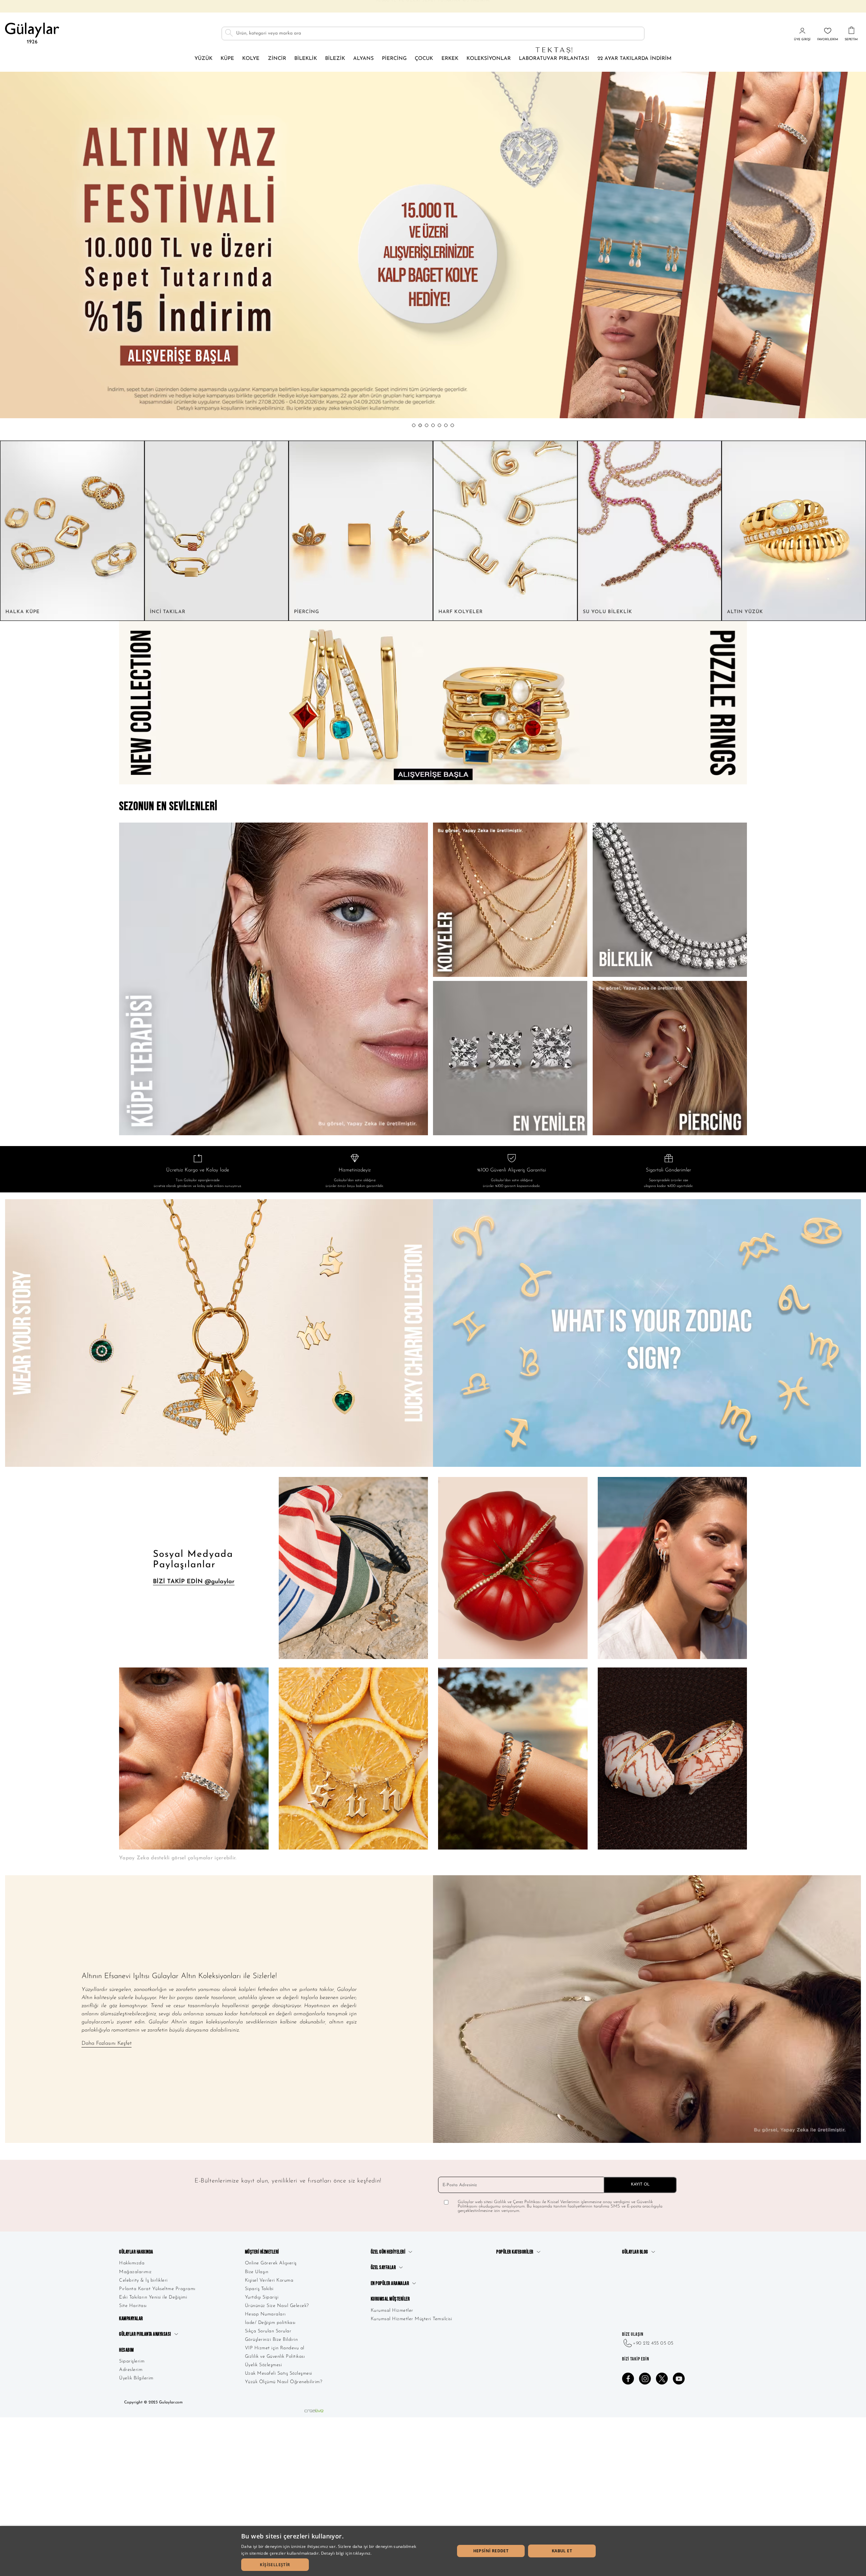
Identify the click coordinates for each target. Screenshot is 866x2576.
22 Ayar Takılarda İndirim (634, 59)
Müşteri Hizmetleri (262, 2252)
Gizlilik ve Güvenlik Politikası (275, 2357)
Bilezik (335, 59)
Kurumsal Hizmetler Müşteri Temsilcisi (412, 2319)
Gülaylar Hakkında (136, 2252)
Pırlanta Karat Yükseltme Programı (157, 2289)
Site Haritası (133, 2306)
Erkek (450, 59)
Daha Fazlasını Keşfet (107, 2043)
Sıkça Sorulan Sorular (268, 2331)
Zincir (277, 59)
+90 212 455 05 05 (653, 2343)
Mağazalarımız (135, 2272)
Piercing (394, 59)
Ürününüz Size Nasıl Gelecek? (277, 2306)
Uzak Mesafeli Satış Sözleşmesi (279, 2373)
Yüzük (203, 59)
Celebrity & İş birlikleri (143, 2280)
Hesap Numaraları (265, 2314)
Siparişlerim (132, 2361)
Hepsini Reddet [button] (491, 2551)
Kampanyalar (131, 2319)
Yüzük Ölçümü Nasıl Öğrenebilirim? (284, 2382)
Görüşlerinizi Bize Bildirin (271, 2340)
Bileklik (306, 59)
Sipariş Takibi (259, 2289)
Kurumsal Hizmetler (392, 2311)
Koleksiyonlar (489, 59)
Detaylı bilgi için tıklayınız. (346, 2553)
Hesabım (127, 2350)
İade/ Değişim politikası (270, 2323)
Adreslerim (131, 2370)
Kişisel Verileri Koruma (269, 2280)
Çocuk (424, 59)
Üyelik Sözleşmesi (264, 2365)
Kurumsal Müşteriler (390, 2299)
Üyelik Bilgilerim (136, 2378)
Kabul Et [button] (562, 2551)
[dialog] (433, 2551)
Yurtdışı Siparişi (262, 2297)
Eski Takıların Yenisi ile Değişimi (153, 2297)
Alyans (363, 59)
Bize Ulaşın (257, 2272)
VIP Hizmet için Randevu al (275, 2348)
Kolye (251, 59)
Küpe (227, 59)
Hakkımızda (132, 2263)
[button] (414, 425)
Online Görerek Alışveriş (271, 2263)
